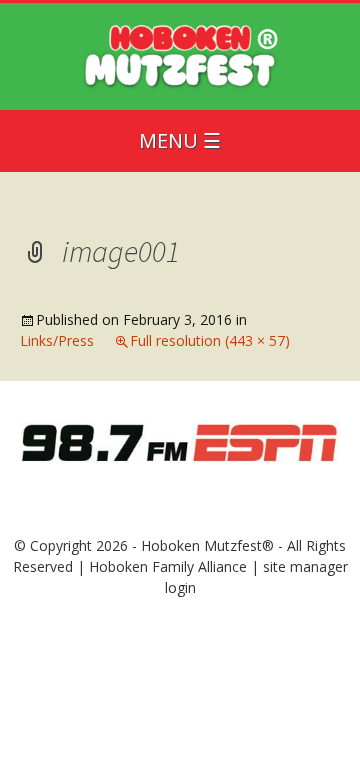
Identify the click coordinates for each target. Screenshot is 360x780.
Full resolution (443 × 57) (210, 340)
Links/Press (57, 340)
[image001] (180, 440)
